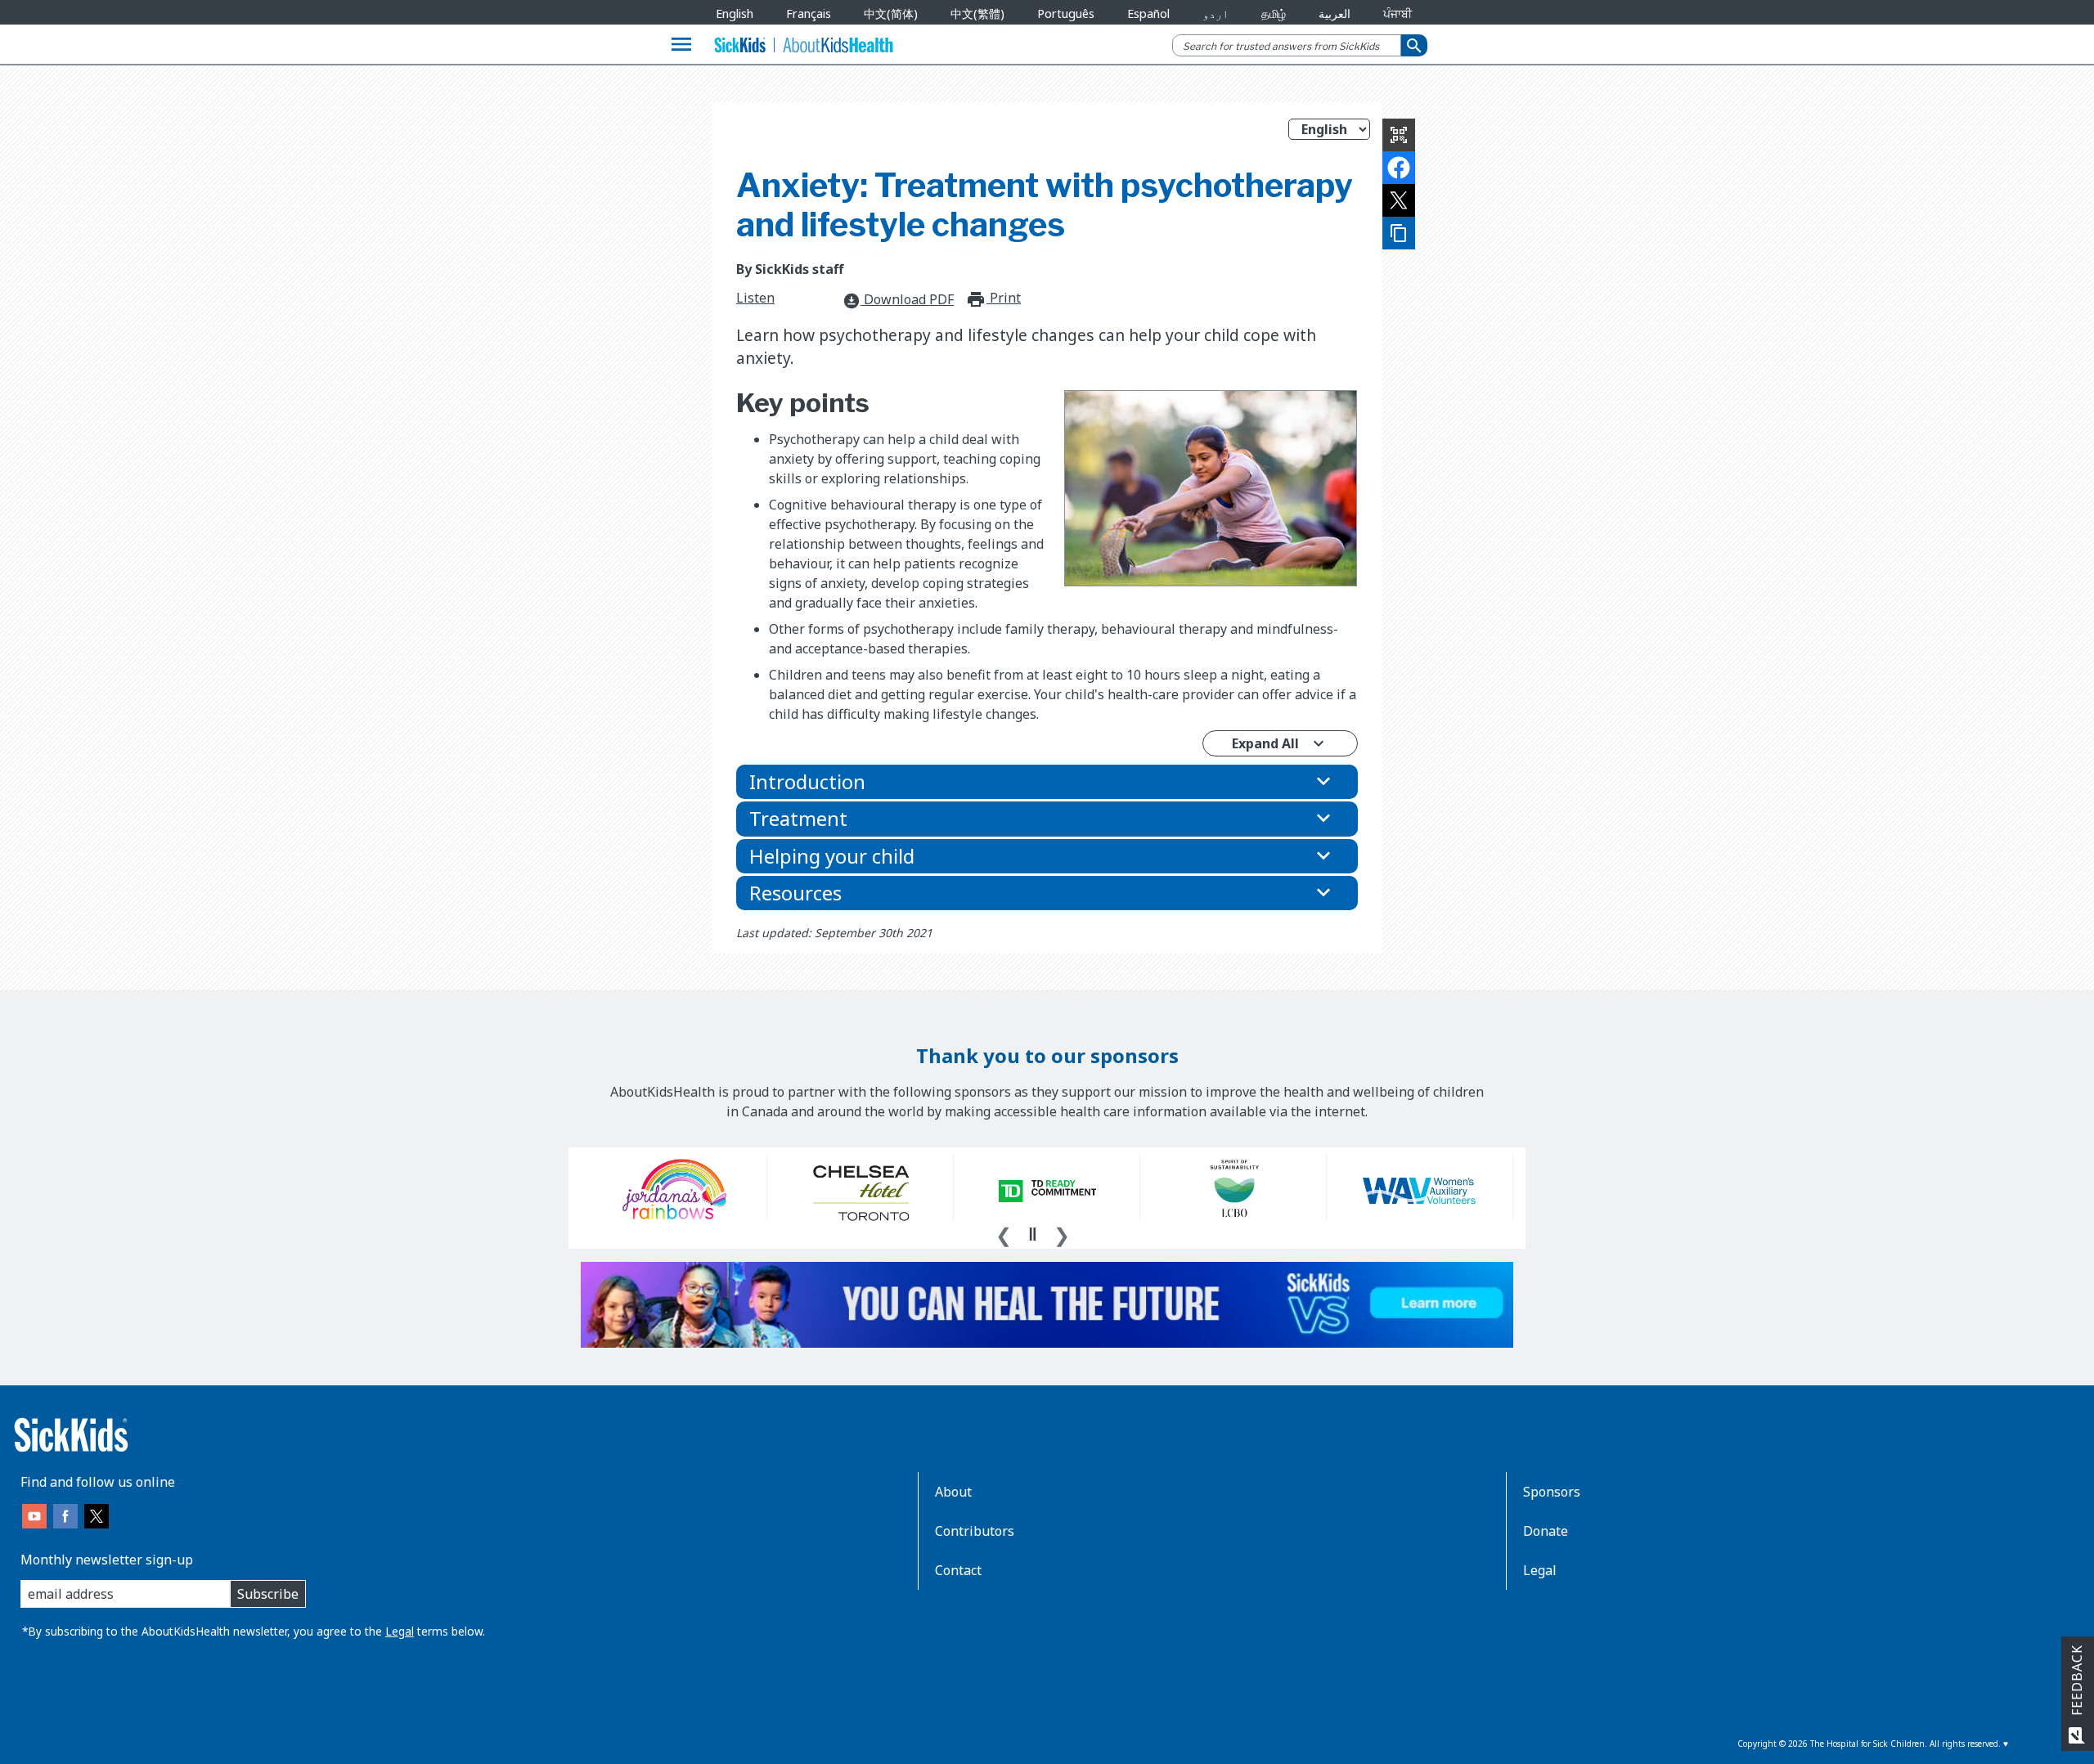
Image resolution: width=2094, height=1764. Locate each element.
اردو (1216, 13)
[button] (1047, 782)
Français (809, 13)
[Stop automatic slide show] (1032, 1234)
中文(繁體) (977, 13)
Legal (400, 1631)
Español (1148, 13)
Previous (1004, 1233)
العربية (1335, 13)
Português (1066, 13)
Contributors (975, 1531)
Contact (958, 1570)
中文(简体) (891, 13)
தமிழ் (1274, 13)
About (953, 1492)
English (735, 13)
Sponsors (1552, 1492)
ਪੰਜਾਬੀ (1397, 13)
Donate (1546, 1531)
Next (1062, 1233)
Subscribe (268, 1594)
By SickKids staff (790, 269)
